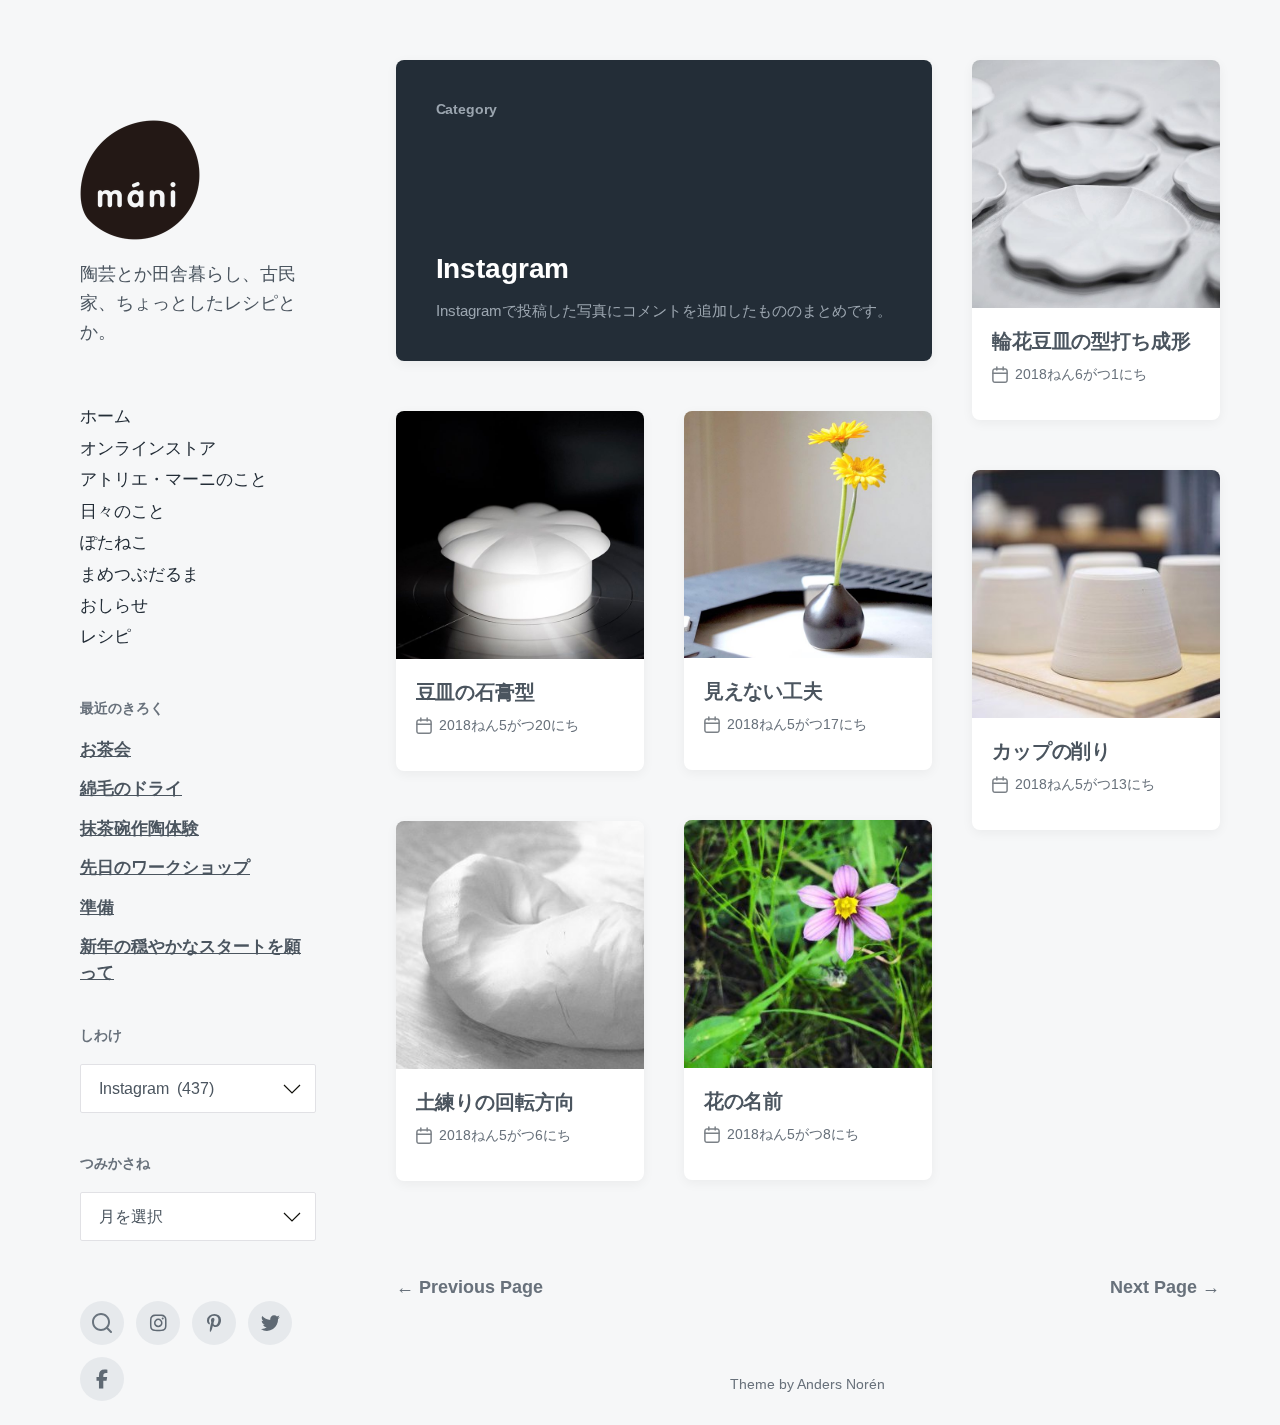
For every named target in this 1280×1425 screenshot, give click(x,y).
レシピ (105, 636)
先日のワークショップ (165, 867)
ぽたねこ (114, 542)
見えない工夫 (763, 691)
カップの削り (1051, 751)
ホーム (105, 416)
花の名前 (744, 1101)
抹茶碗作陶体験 (139, 828)
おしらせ (114, 605)
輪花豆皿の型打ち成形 (1091, 341)
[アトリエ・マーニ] (140, 180)
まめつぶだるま (139, 574)
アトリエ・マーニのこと (173, 479)
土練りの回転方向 (495, 1102)
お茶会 (105, 749)
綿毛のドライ (131, 788)
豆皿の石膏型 (475, 692)
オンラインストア (148, 448)
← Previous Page (469, 1287)
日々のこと (122, 511)
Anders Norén (841, 1384)
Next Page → (1165, 1287)
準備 (97, 907)
